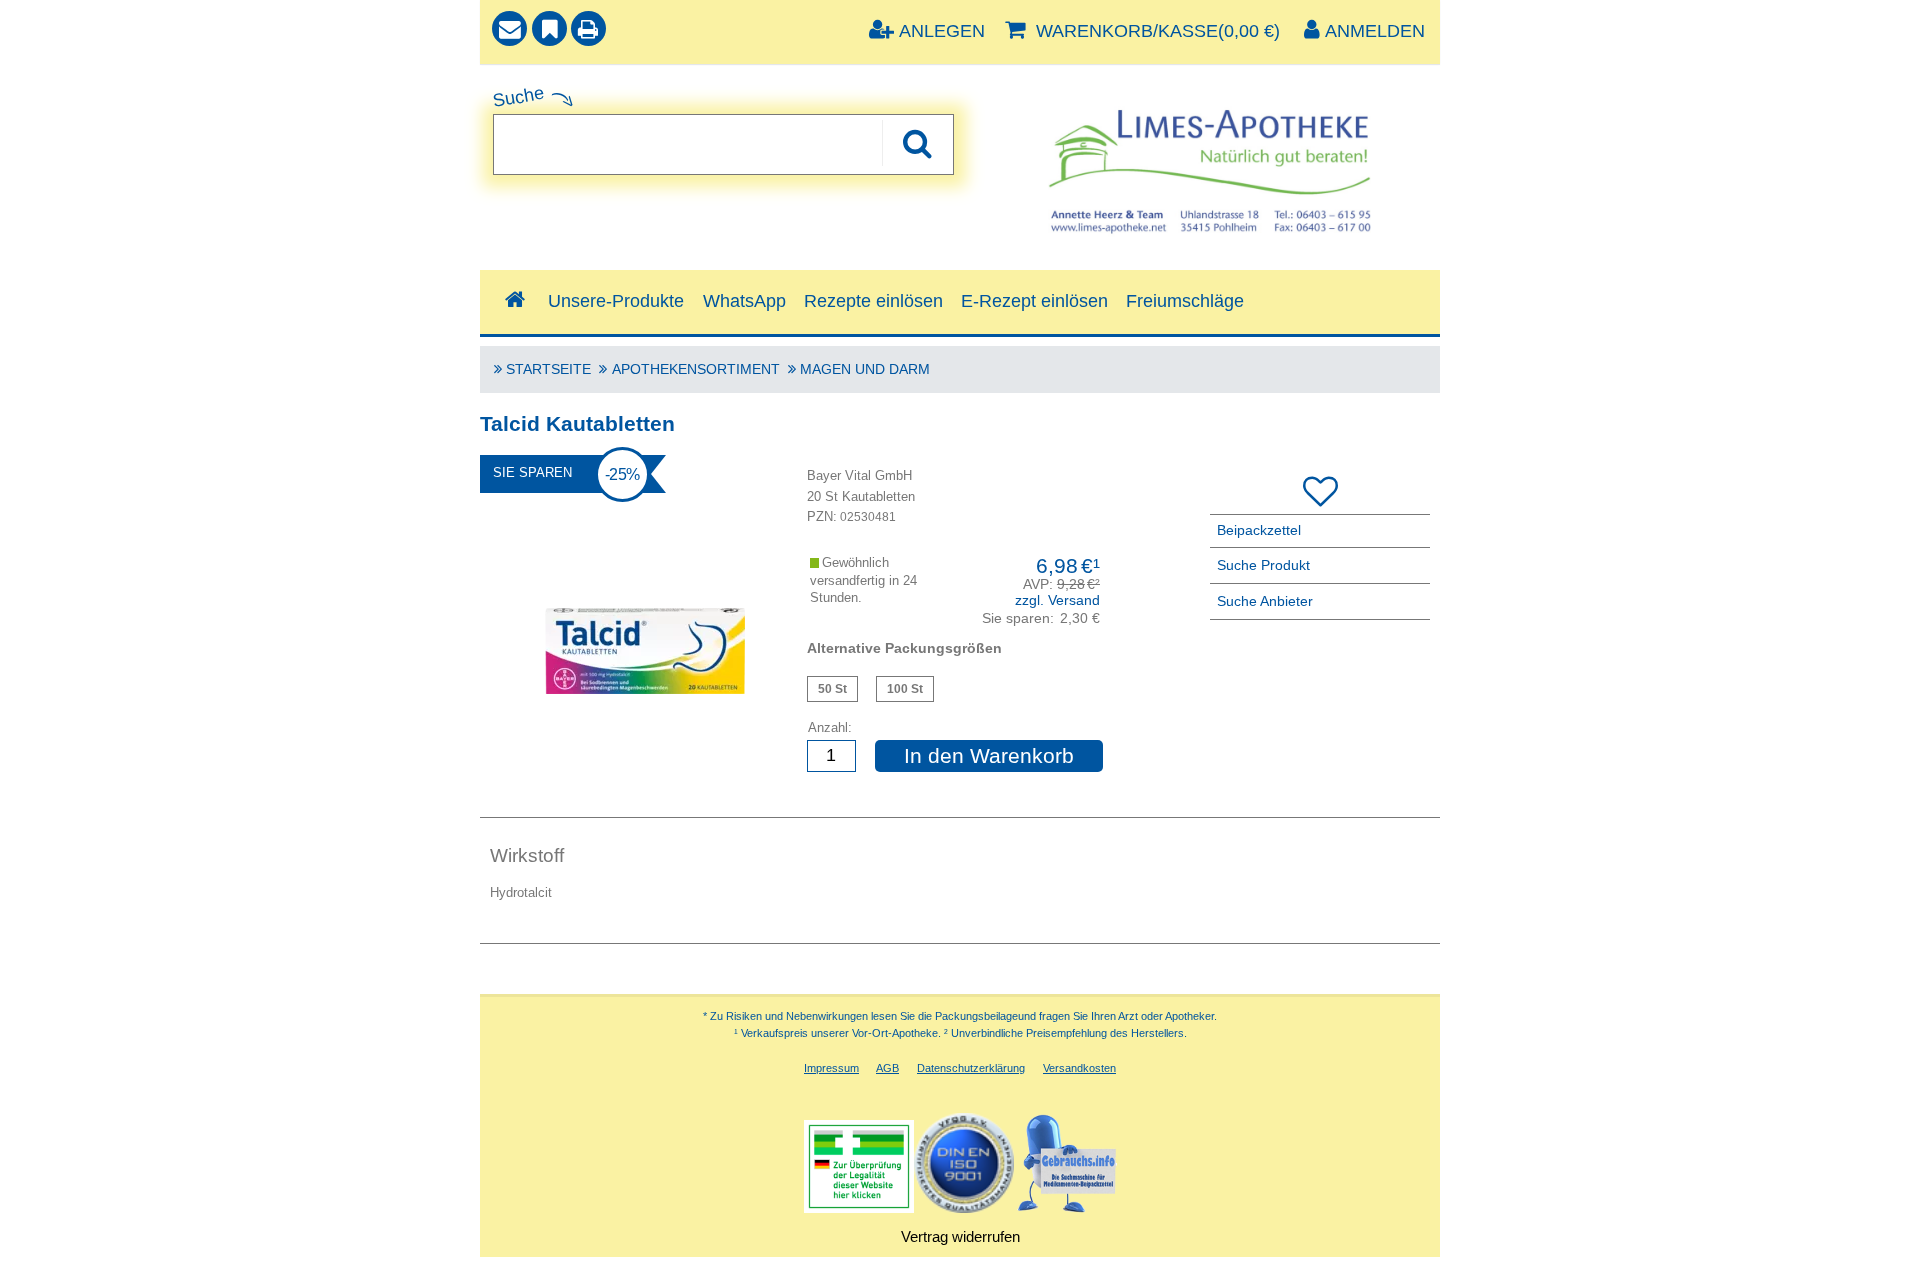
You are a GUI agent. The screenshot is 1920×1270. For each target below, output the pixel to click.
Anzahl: (830, 727)
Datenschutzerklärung (971, 1068)
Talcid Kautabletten (832, 689)
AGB (887, 1068)
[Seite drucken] (588, 31)
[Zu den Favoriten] (549, 31)
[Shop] (514, 300)
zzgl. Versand (1057, 600)
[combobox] (723, 144)
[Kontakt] (509, 31)
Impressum (831, 1068)
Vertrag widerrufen (960, 1236)
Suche (518, 96)
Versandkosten (1079, 1068)
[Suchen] (916, 143)
